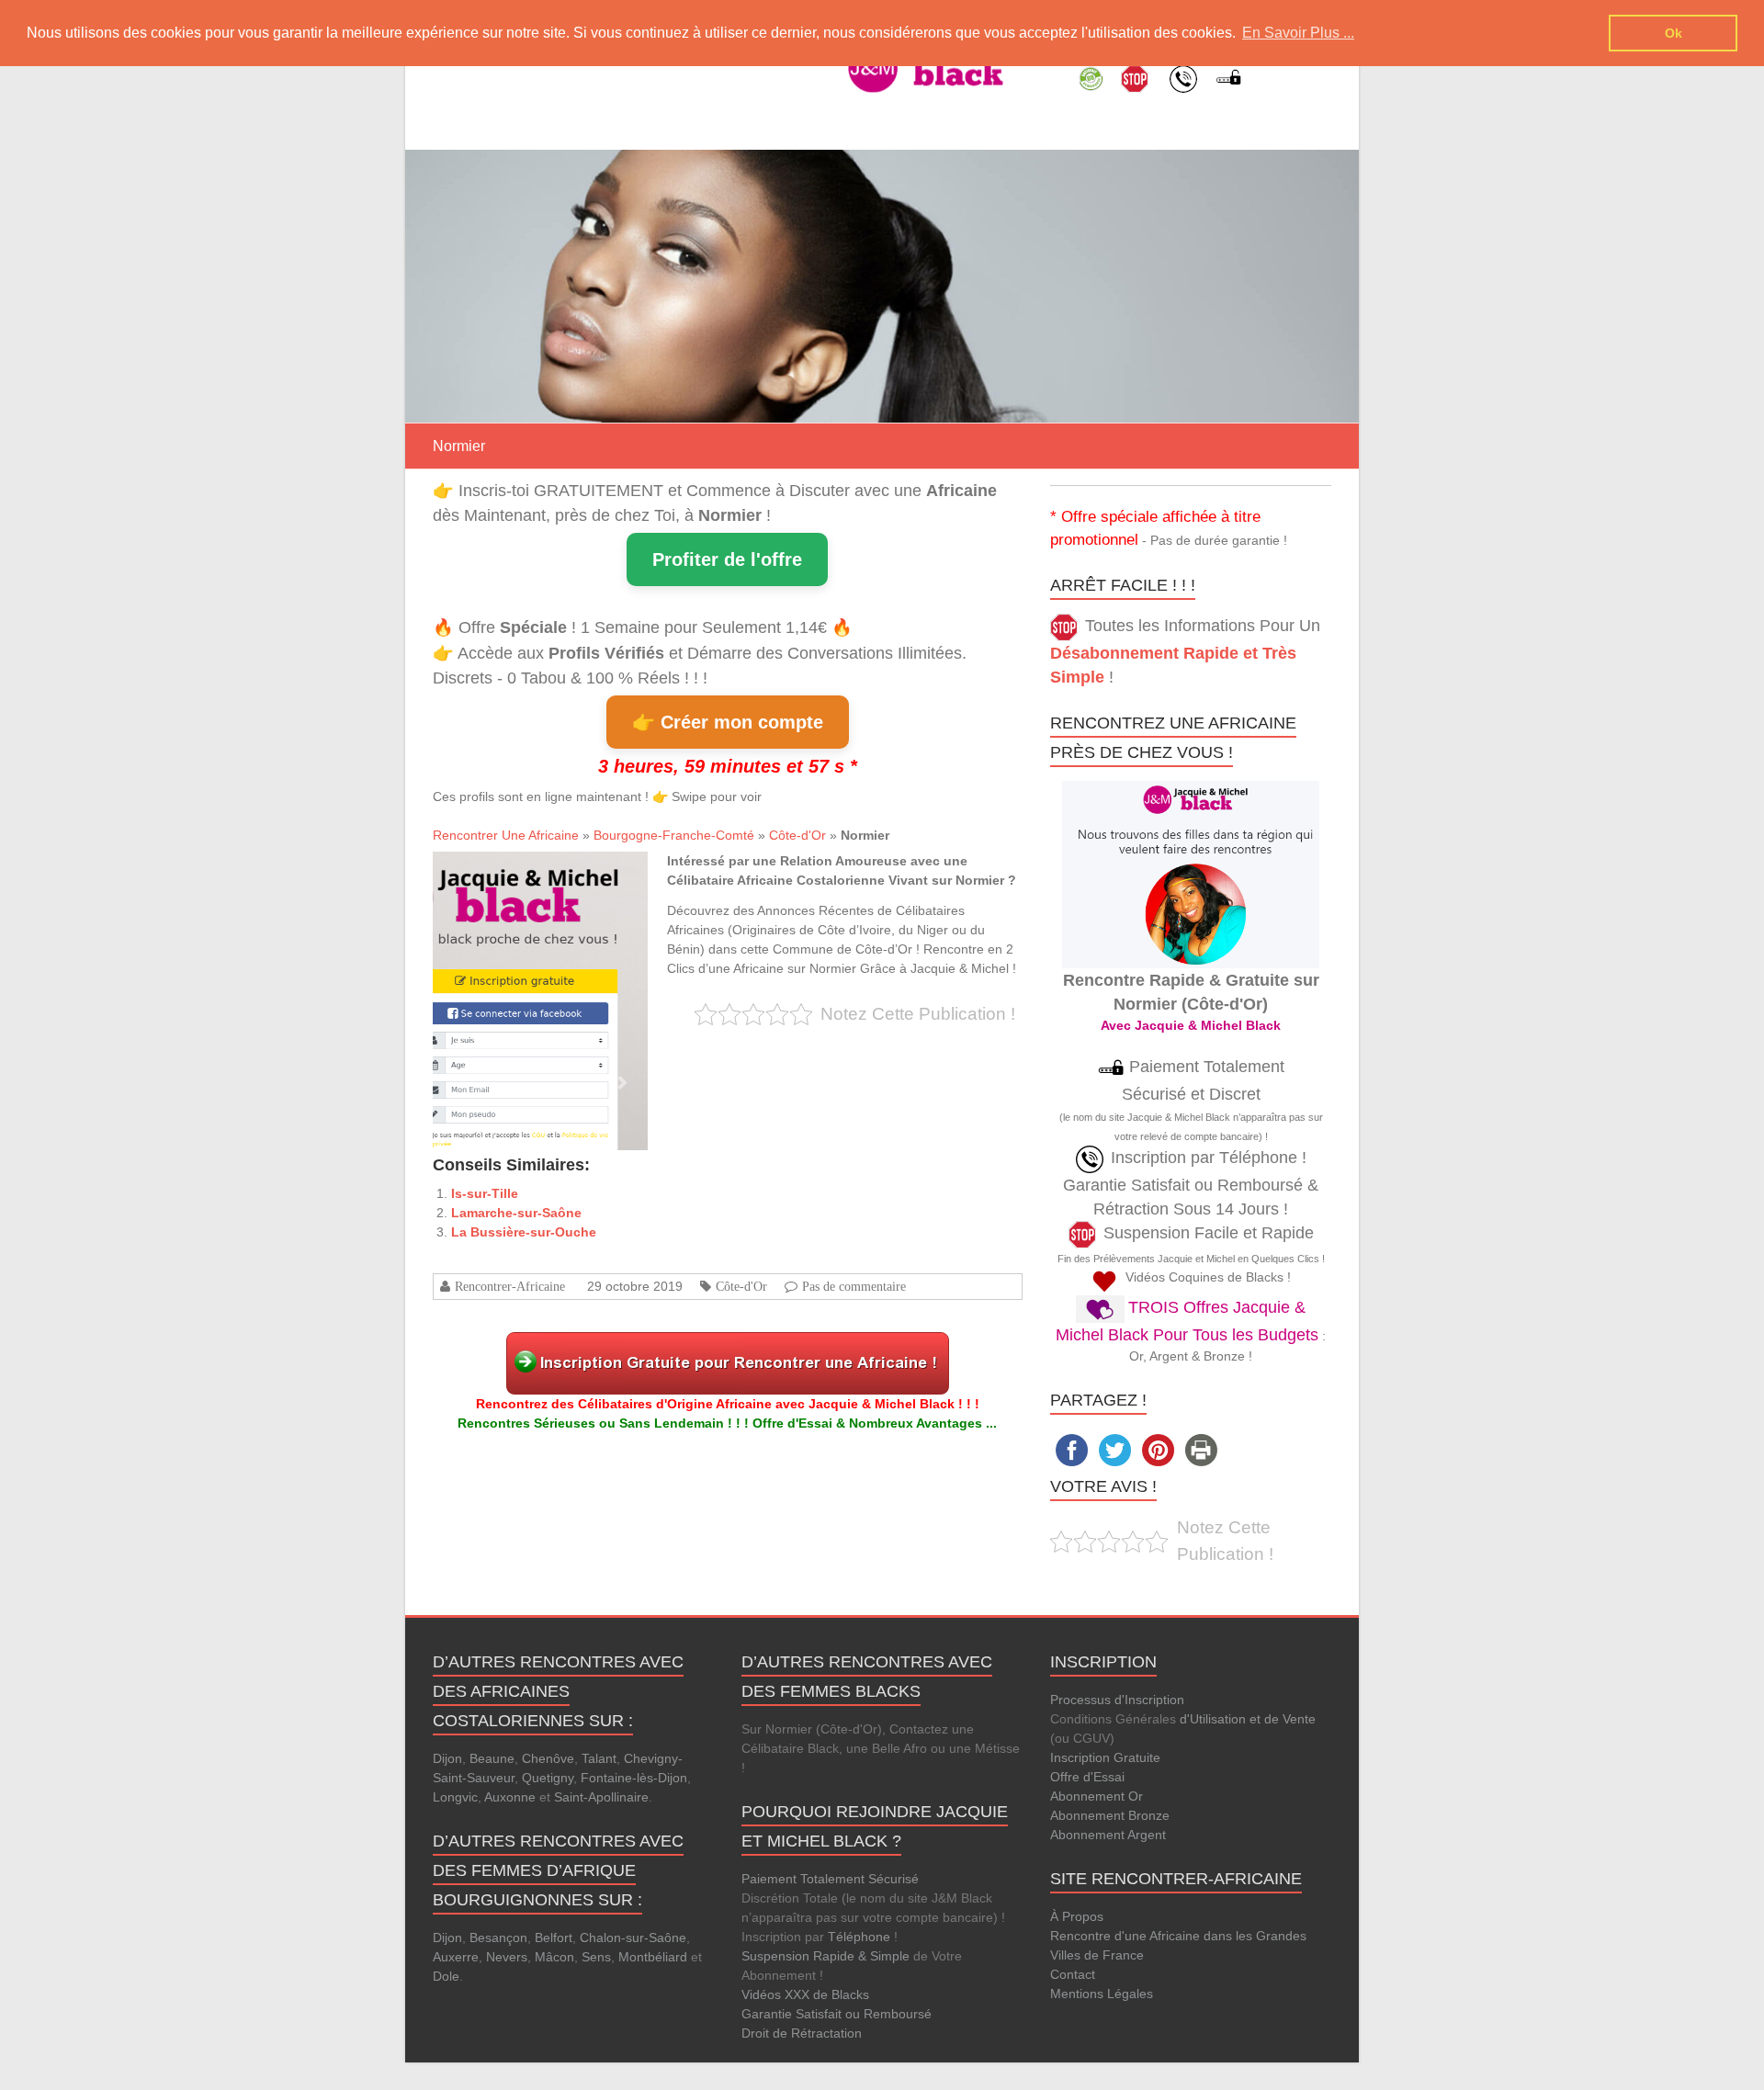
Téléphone (859, 1937)
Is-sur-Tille (485, 1193)
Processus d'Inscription (1117, 1700)
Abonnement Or (1097, 1796)
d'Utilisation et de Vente (1248, 1719)
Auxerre (456, 1957)
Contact (1073, 1974)
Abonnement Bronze (1110, 1815)
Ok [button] (1674, 33)
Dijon (447, 1758)
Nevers (507, 1957)
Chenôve (548, 1758)
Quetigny (548, 1778)
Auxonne (510, 1797)
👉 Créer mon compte (728, 722)
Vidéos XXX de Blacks (805, 1994)
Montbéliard (653, 1957)
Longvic (455, 1797)
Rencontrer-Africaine (510, 1286)
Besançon (498, 1937)
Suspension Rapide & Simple (825, 1956)
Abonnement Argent (1108, 1835)
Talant (599, 1758)
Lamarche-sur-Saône (516, 1213)
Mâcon (554, 1957)
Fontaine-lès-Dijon (634, 1778)
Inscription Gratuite (1105, 1757)
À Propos (1077, 1916)
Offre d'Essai (1087, 1777)
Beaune (492, 1758)
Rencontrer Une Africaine (506, 835)
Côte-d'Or (797, 835)
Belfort (554, 1937)
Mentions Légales (1102, 1994)
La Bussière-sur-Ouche (524, 1232)
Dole (446, 1976)
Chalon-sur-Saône (633, 1937)
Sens (596, 1957)
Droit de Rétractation (802, 2033)
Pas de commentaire (854, 1286)
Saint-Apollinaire (601, 1797)
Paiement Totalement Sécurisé (830, 1879)
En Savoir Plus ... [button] (1298, 33)
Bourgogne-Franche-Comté (674, 835)
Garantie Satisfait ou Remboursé (837, 2014)
